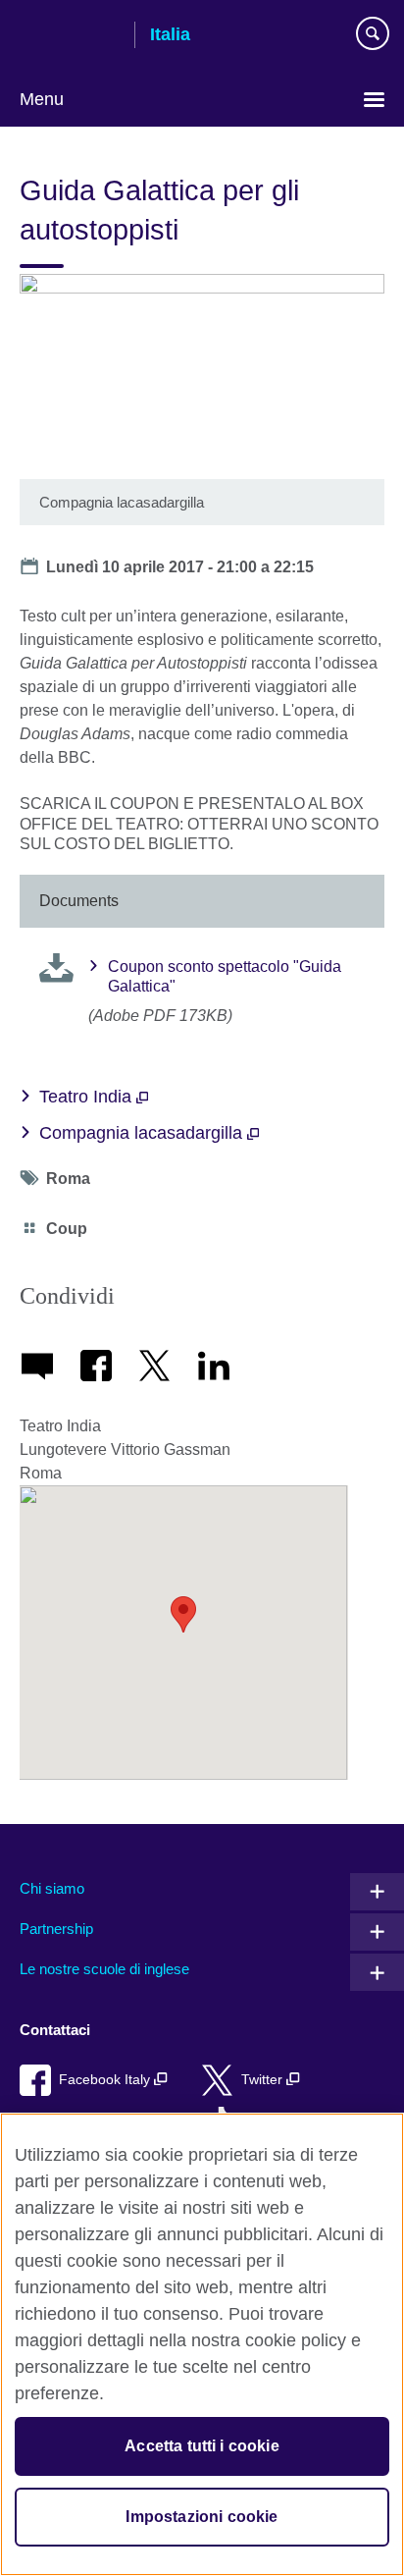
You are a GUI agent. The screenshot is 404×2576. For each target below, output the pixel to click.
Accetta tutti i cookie (202, 2446)
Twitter (264, 2080)
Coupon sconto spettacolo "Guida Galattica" (225, 977)
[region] (202, 2344)
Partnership (56, 1929)
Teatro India (88, 1097)
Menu (42, 99)
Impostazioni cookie (202, 2517)
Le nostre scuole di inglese (104, 1969)
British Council (70, 36)
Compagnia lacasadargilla (143, 1133)
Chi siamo (52, 1888)
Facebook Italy (106, 2080)
